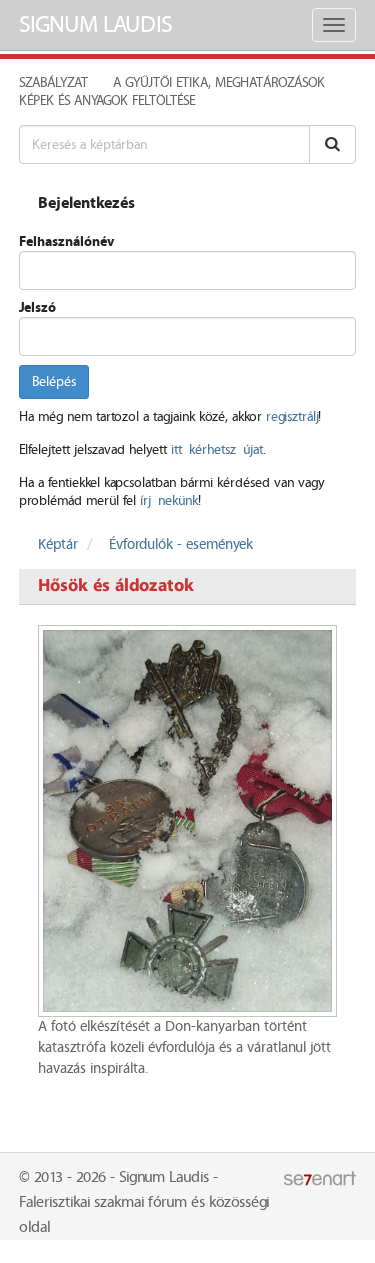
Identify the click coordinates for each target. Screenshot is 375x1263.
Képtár (58, 545)
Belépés (54, 382)
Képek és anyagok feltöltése (107, 101)
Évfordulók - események (181, 545)
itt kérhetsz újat (217, 450)
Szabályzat (53, 83)
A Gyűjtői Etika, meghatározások (219, 83)
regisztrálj (292, 417)
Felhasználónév (66, 242)
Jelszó (37, 308)
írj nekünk (169, 501)
